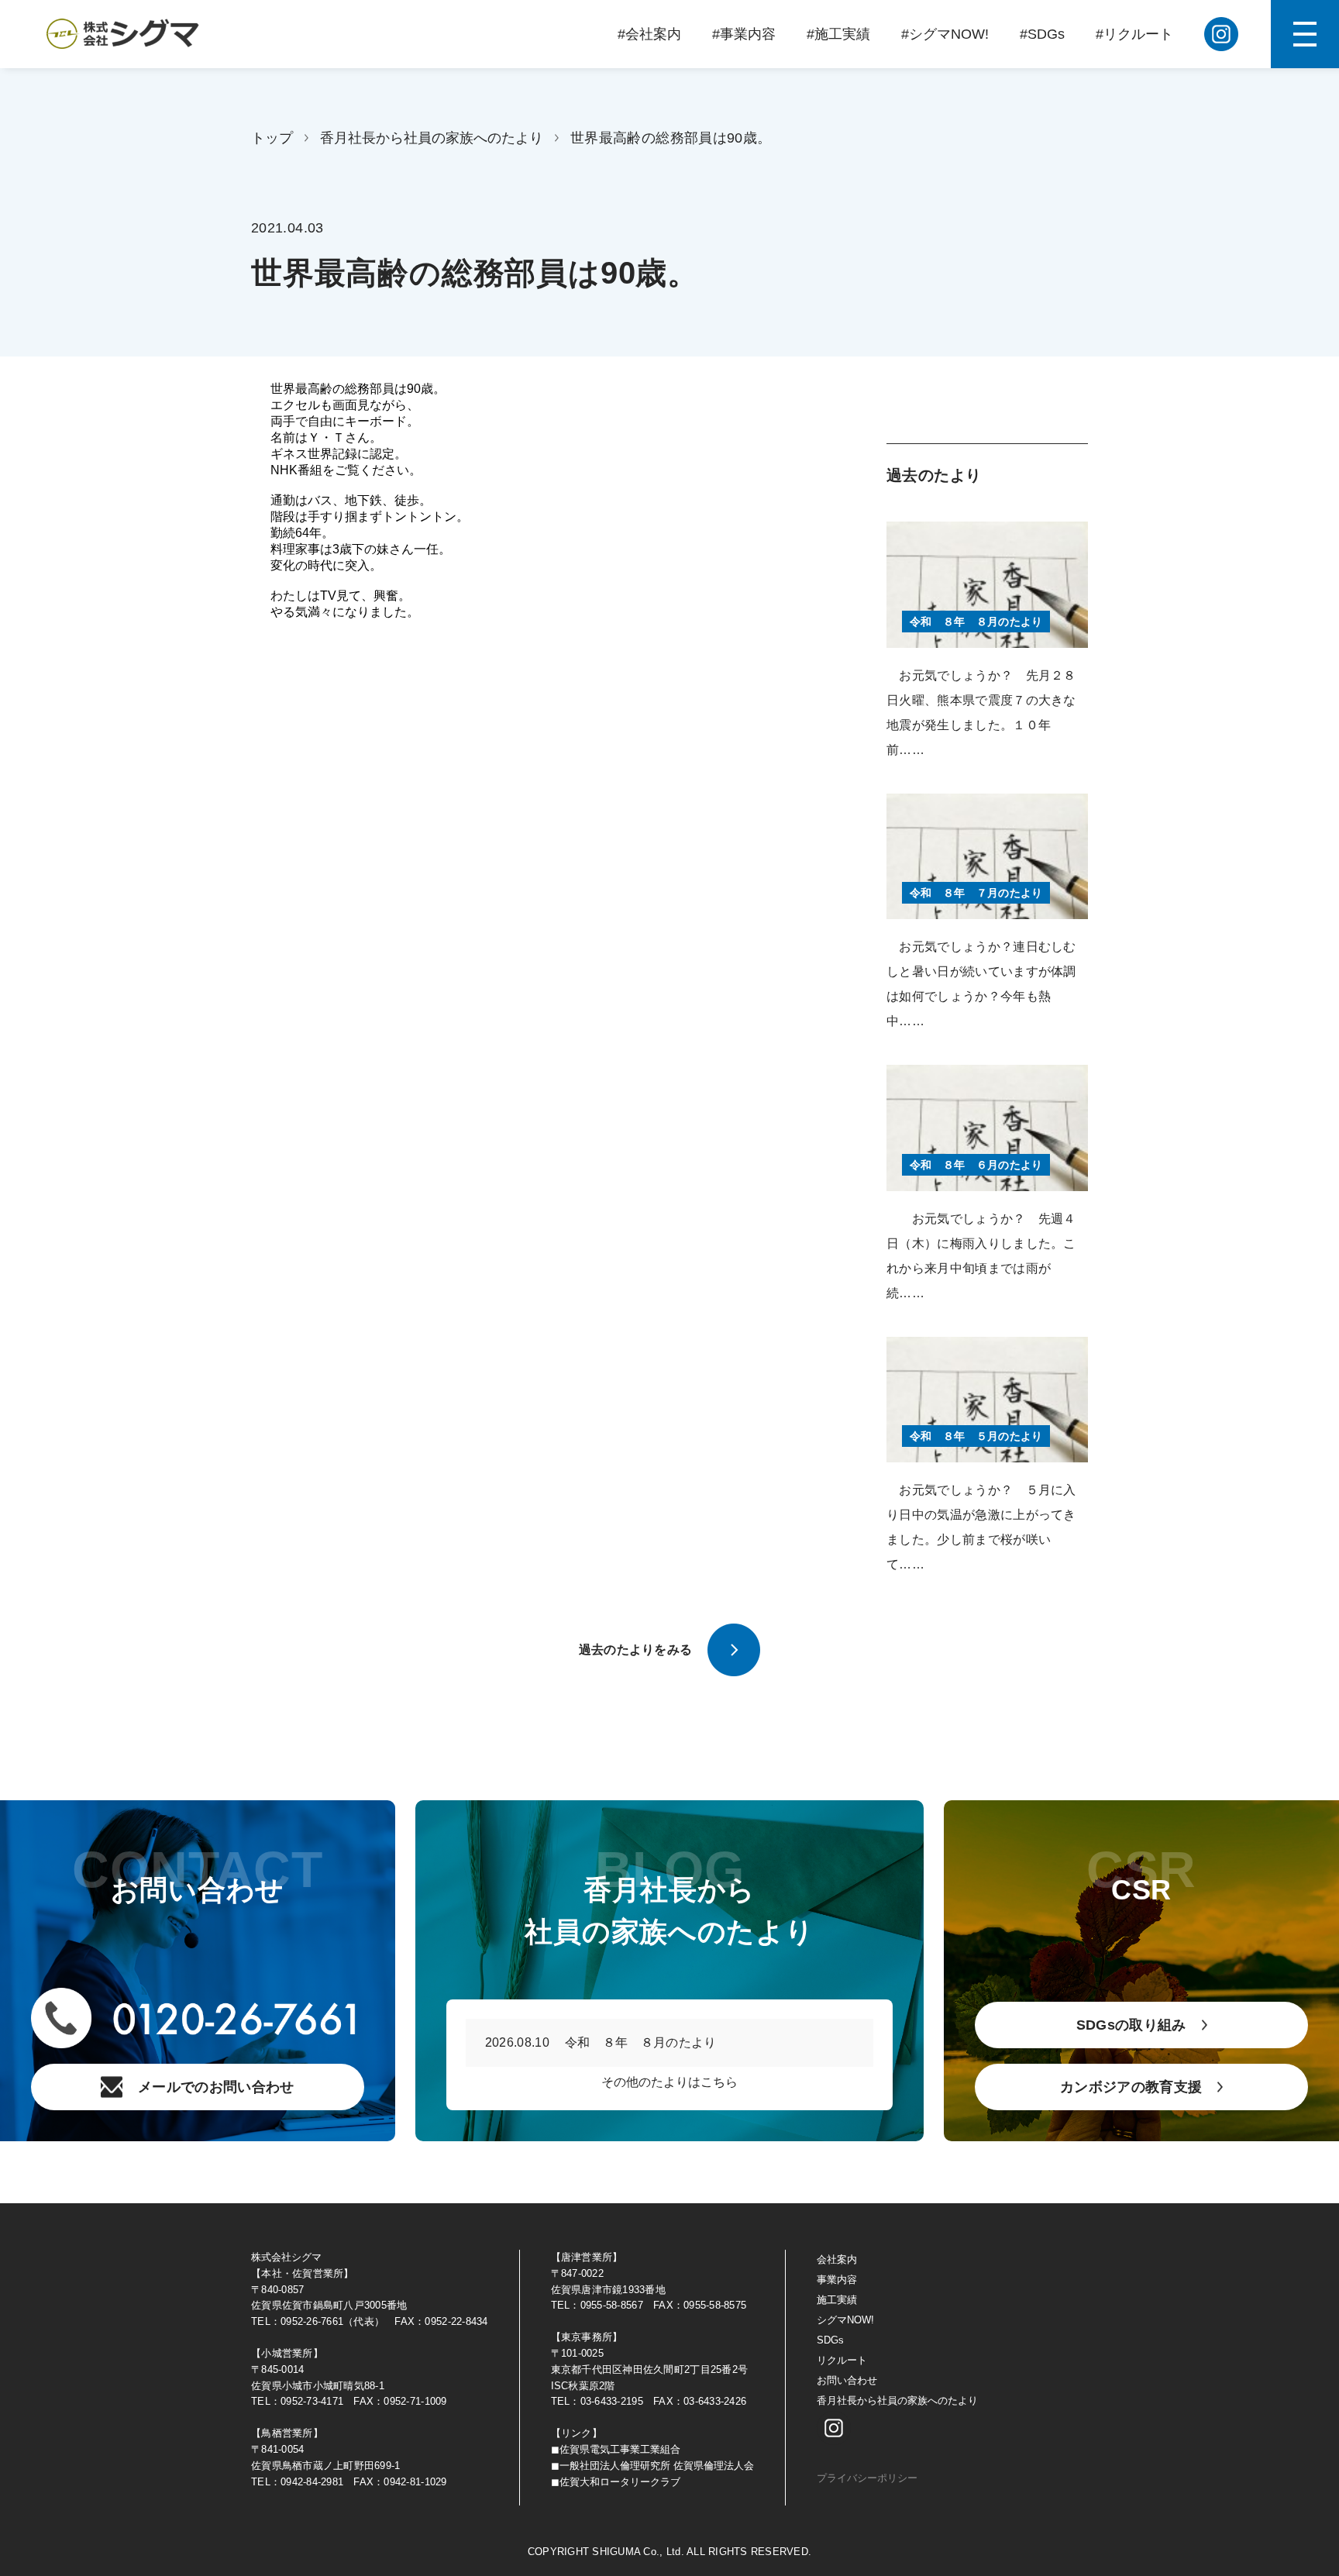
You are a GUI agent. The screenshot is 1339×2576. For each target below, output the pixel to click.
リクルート (842, 2360)
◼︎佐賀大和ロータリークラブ (616, 2482)
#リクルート (1134, 34)
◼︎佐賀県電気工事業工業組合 (616, 2449)
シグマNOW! (845, 2320)
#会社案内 (649, 34)
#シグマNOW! (945, 34)
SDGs (830, 2340)
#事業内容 (744, 34)
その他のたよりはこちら (669, 2082)
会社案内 (837, 2259)
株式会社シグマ (286, 2257)
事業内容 (837, 2280)
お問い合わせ (847, 2380)
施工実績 (837, 2300)
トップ (272, 138)
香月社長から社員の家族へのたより (432, 138)
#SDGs (1042, 34)
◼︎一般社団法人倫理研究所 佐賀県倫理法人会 (652, 2466)
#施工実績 (838, 34)
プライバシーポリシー (867, 2478)
